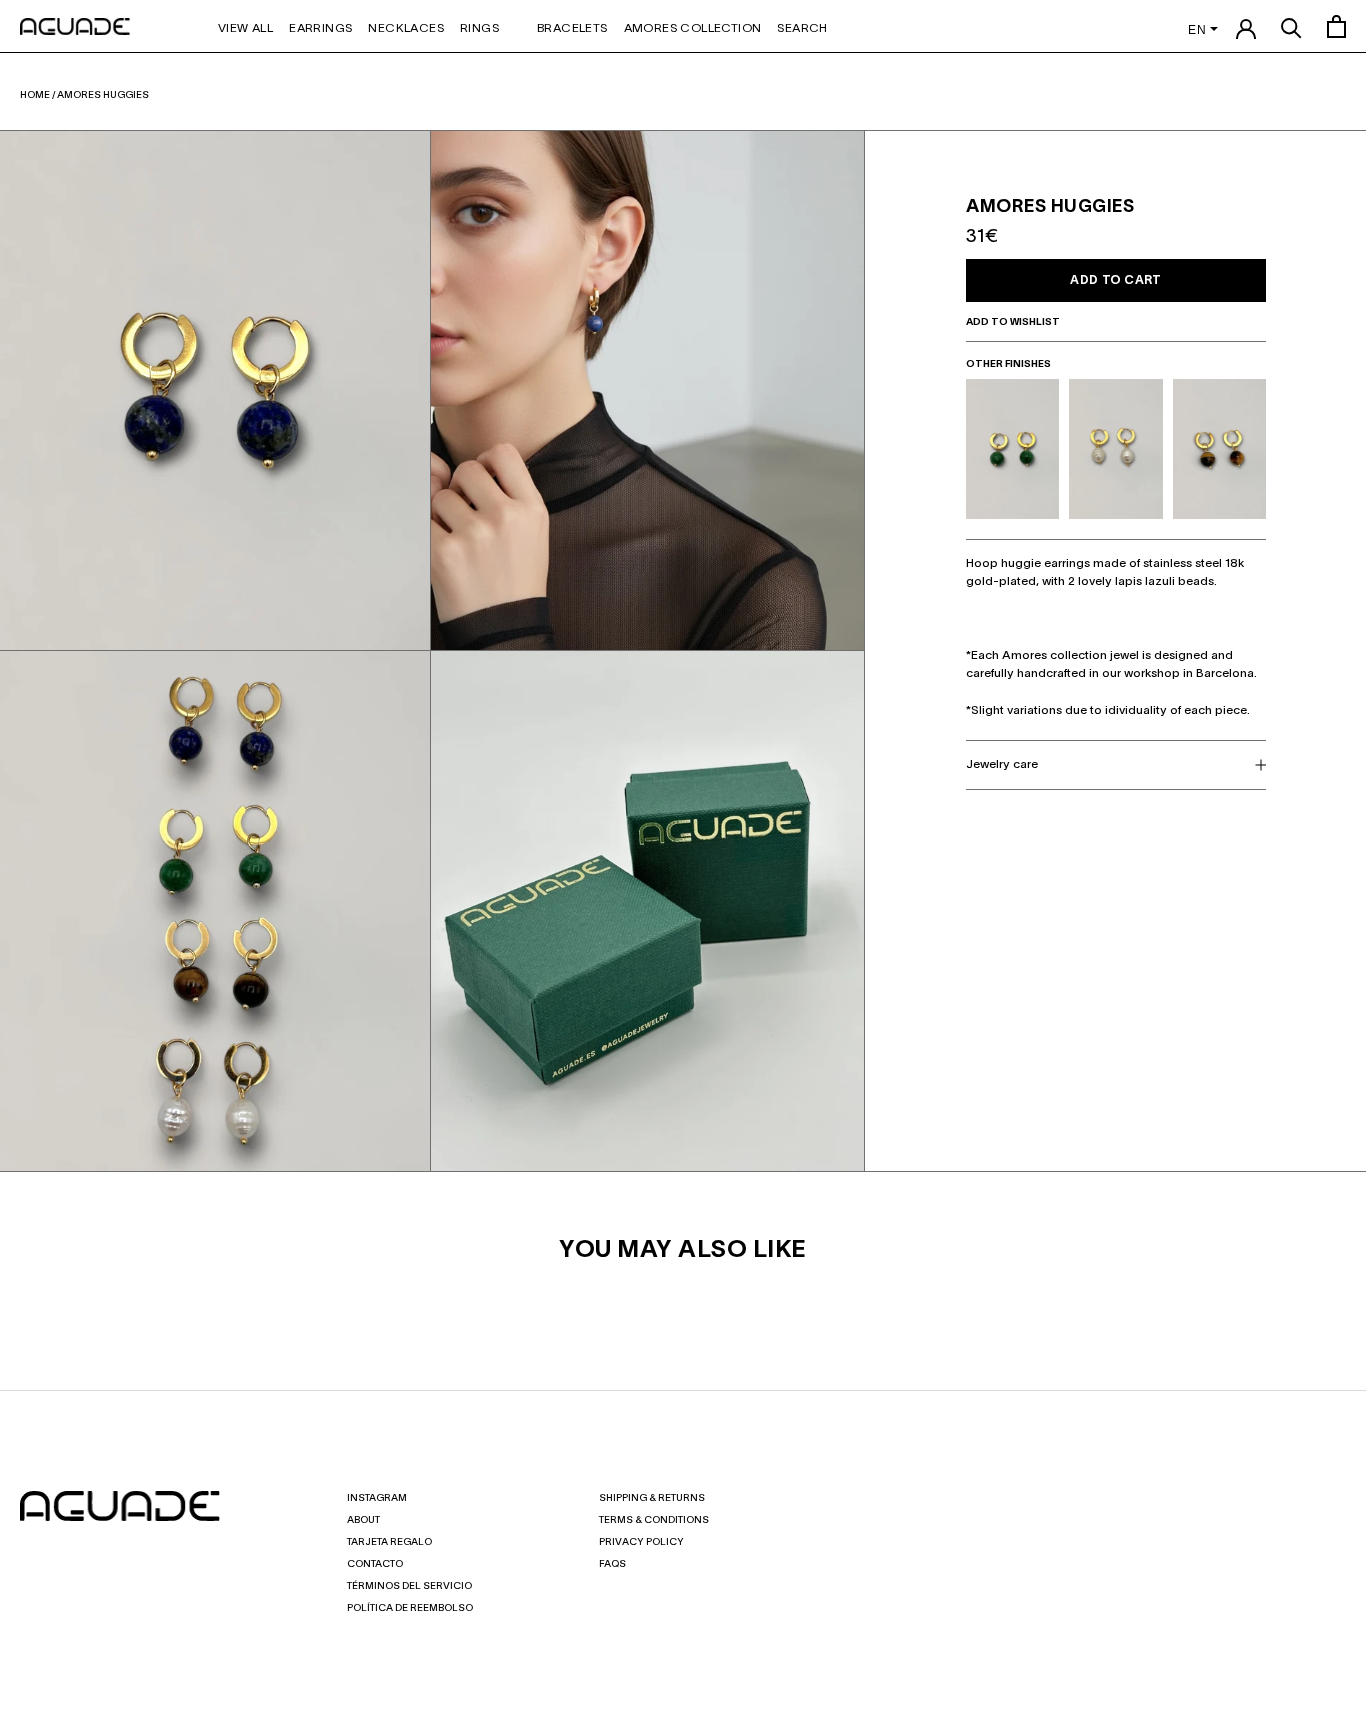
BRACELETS (572, 28)
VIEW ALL (245, 28)
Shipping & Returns (652, 1498)
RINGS (479, 28)
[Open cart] (1336, 26)
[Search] (1291, 26)
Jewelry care (1002, 764)
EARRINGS (320, 28)
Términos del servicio (409, 1586)
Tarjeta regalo (389, 1542)
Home (35, 95)
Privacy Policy (641, 1542)
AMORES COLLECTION (693, 28)
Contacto (375, 1564)
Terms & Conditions (654, 1520)
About (363, 1520)
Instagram (377, 1498)
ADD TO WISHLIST (1014, 322)
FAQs (612, 1564)
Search (802, 28)
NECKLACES (406, 28)
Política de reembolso (410, 1608)
